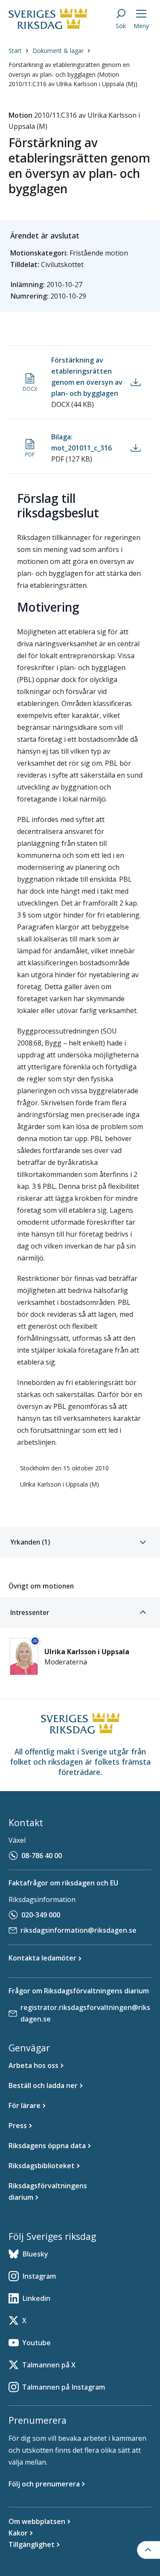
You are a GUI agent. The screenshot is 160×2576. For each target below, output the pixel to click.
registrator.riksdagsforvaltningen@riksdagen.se (85, 2013)
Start (15, 51)
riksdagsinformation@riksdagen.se (79, 1930)
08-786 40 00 (42, 1856)
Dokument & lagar (58, 51)
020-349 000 (41, 1915)
